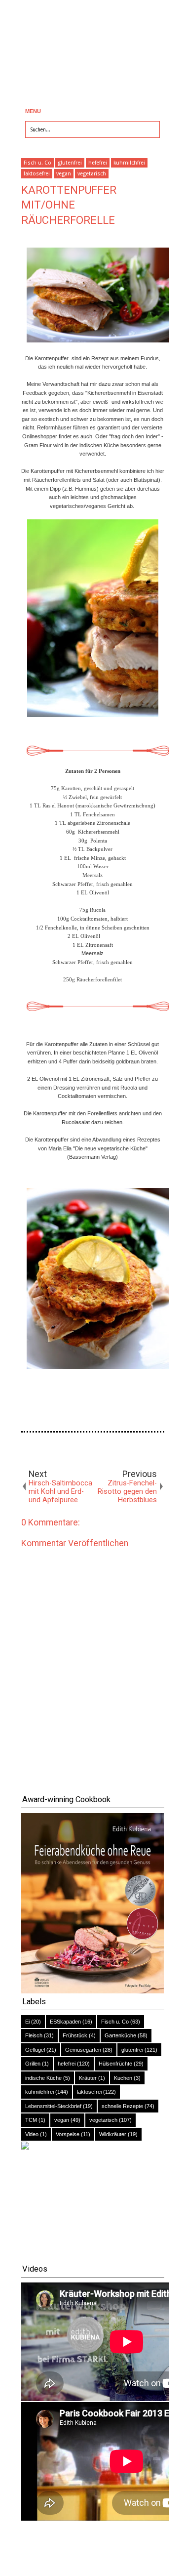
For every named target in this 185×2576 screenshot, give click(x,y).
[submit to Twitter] (41, 1450)
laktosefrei (37, 174)
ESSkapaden (65, 2022)
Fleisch (34, 2035)
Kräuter (88, 2078)
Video (32, 2134)
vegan (64, 174)
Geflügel (35, 2050)
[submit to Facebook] (27, 1450)
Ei (27, 2022)
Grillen (33, 2064)
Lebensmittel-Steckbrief (53, 2106)
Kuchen (123, 2078)
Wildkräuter (113, 2134)
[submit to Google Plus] (56, 1450)
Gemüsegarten (83, 2050)
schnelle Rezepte (122, 2106)
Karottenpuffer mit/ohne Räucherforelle (69, 205)
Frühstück (75, 2035)
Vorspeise (68, 2134)
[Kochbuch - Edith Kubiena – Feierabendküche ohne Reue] (93, 1991)
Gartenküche (120, 2035)
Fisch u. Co (37, 163)
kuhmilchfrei (129, 163)
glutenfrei (70, 163)
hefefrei (98, 163)
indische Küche (43, 2078)
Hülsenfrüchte (115, 2064)
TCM (31, 2120)
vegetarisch (92, 174)
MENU (33, 111)
